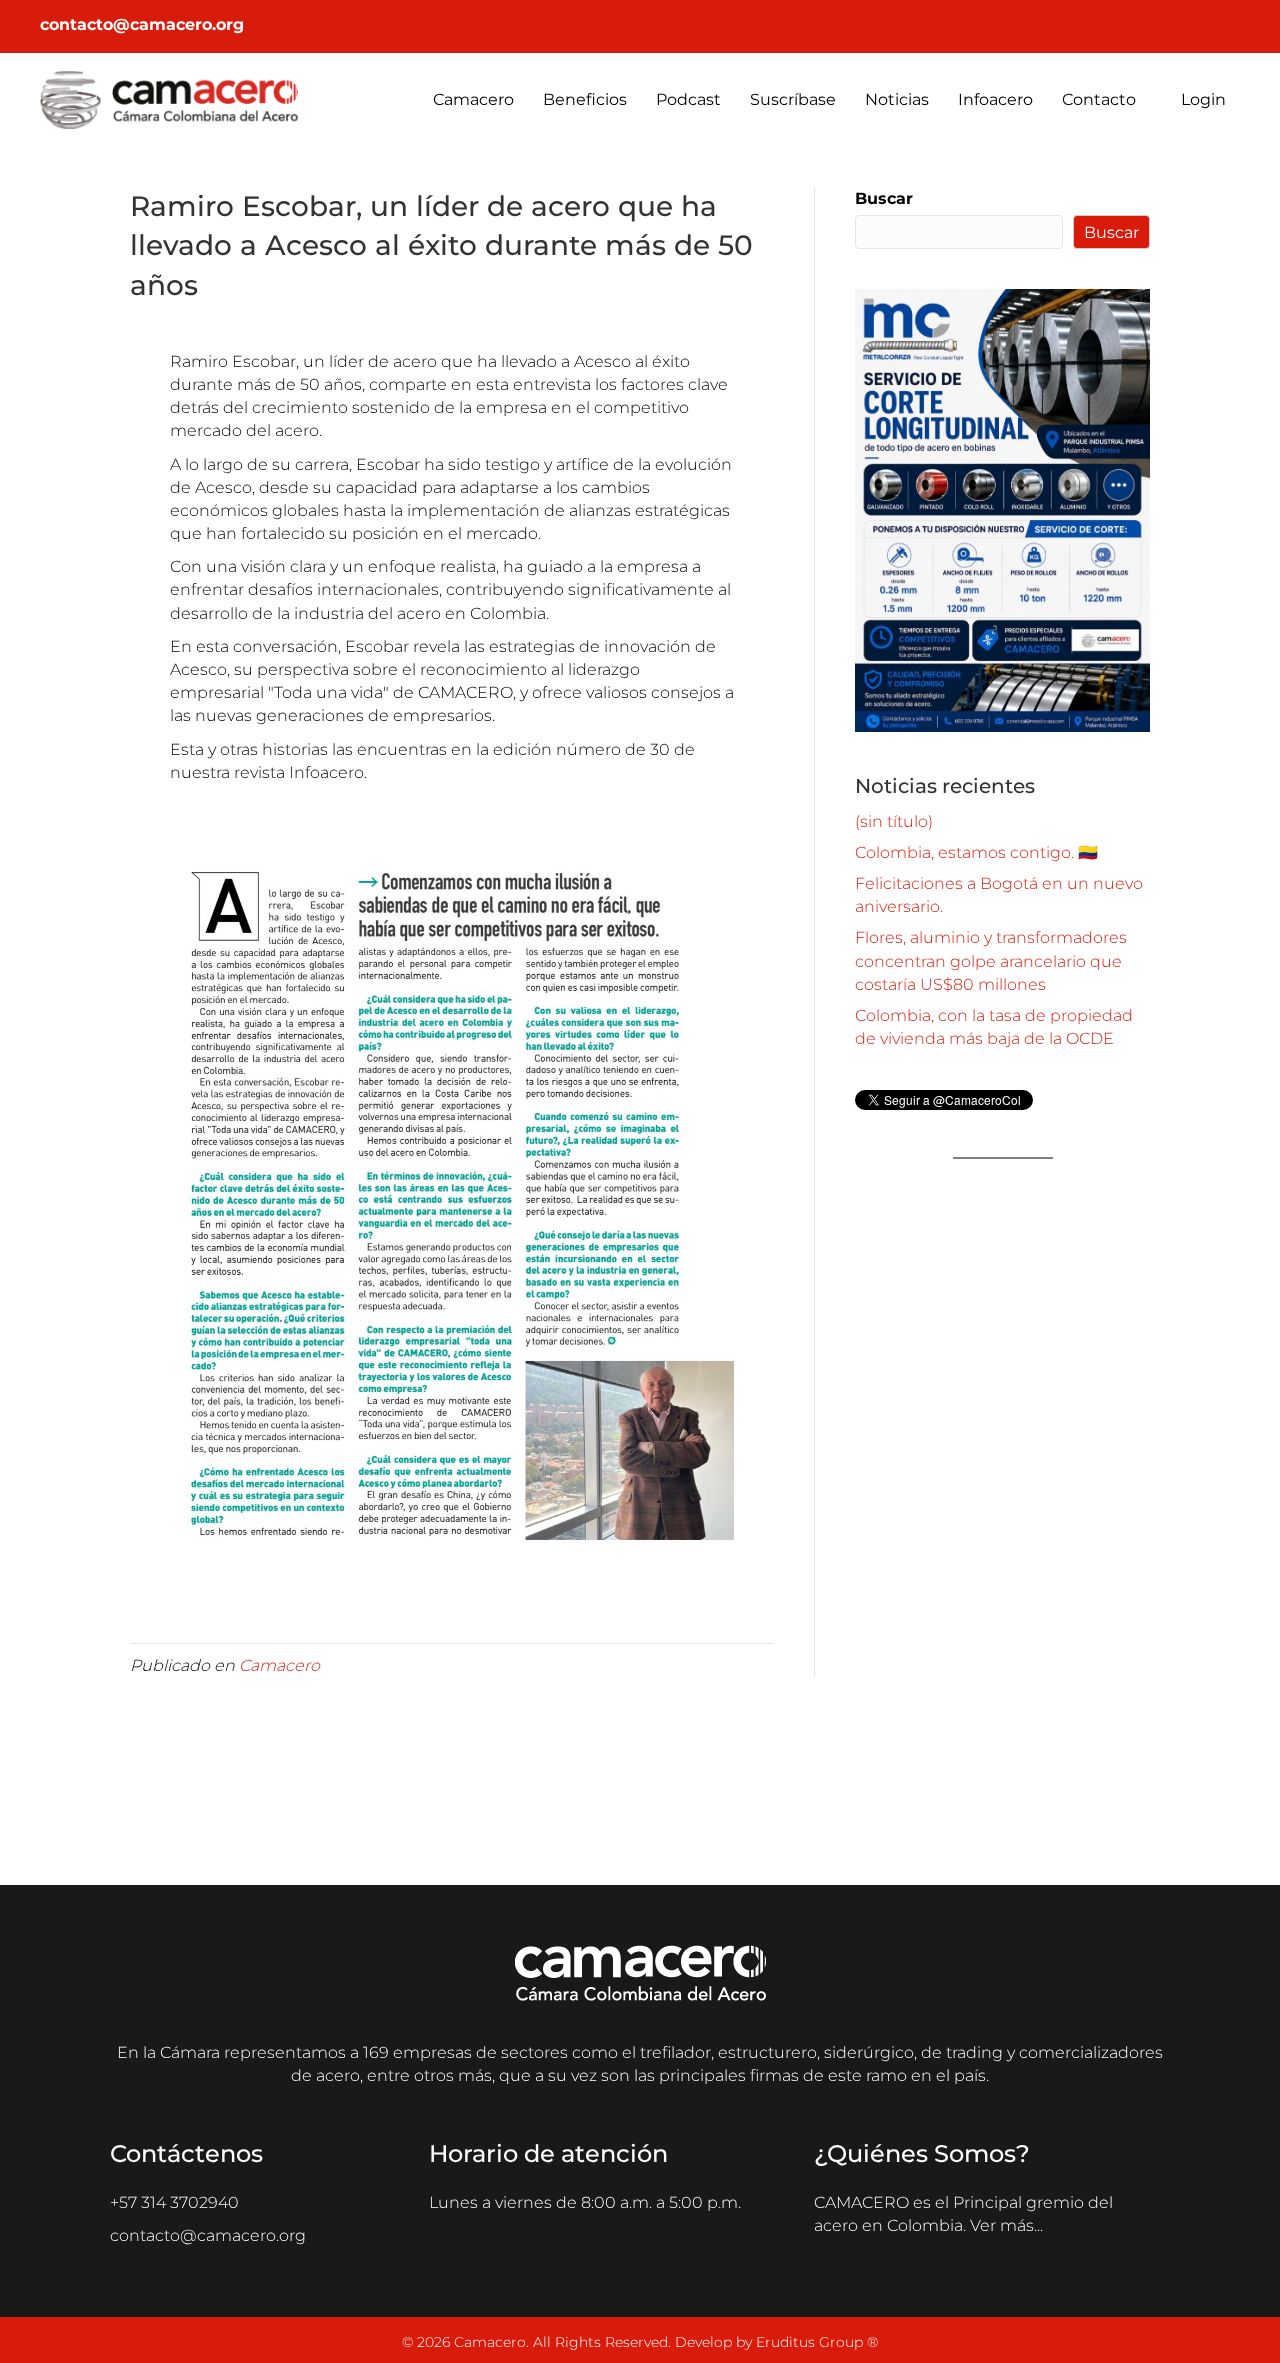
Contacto (1099, 99)
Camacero (473, 99)
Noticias (897, 99)
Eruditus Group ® (817, 2342)
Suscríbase (793, 99)
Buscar (884, 198)
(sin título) (894, 821)
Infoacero (995, 99)
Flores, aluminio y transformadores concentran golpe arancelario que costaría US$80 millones (991, 960)
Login (1201, 99)
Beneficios (585, 99)
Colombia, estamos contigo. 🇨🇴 (976, 852)
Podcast (688, 99)
